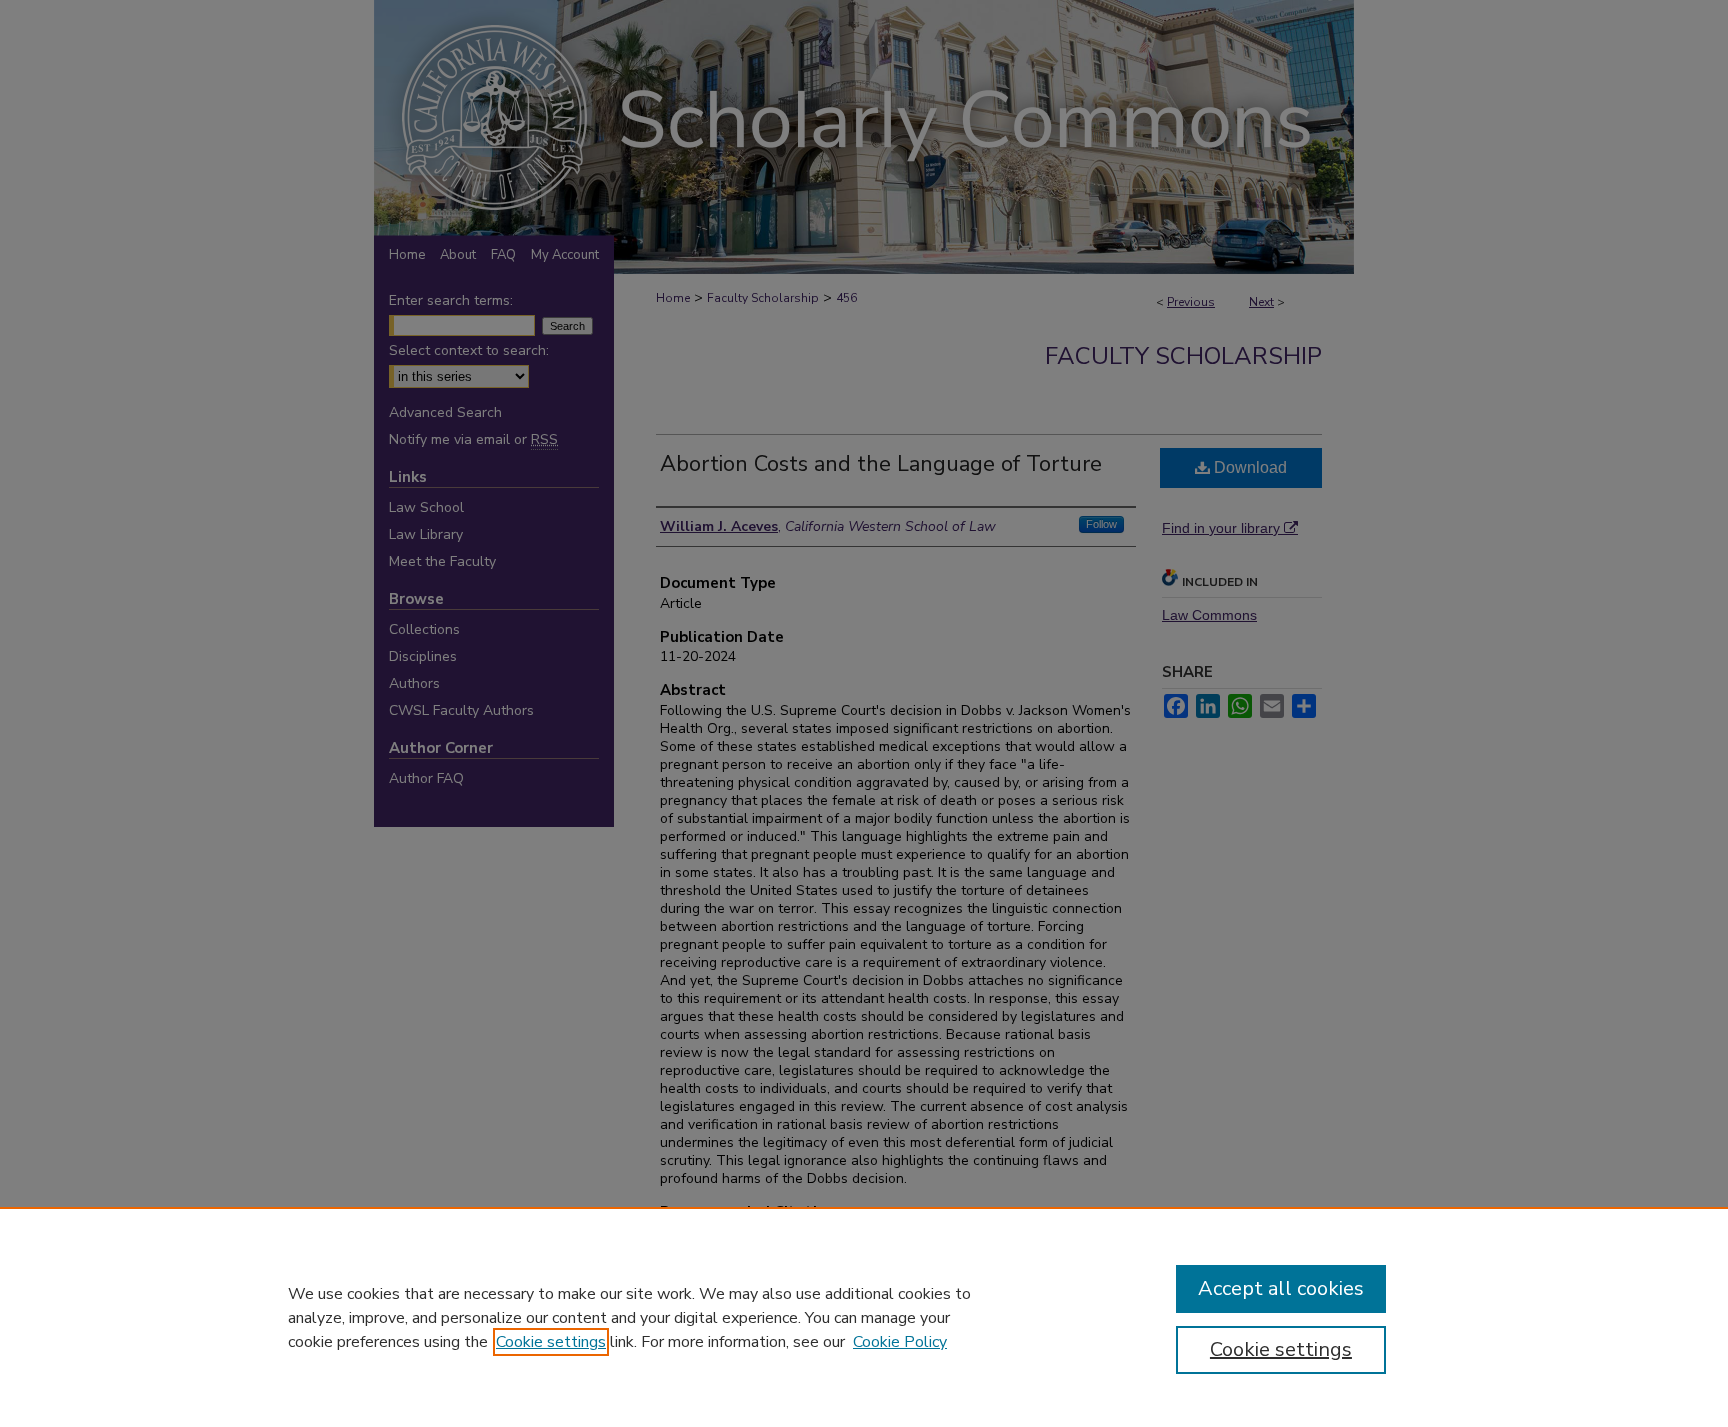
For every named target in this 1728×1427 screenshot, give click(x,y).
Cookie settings (551, 1342)
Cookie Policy (900, 1342)
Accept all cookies (1281, 1288)
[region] (864, 1317)
